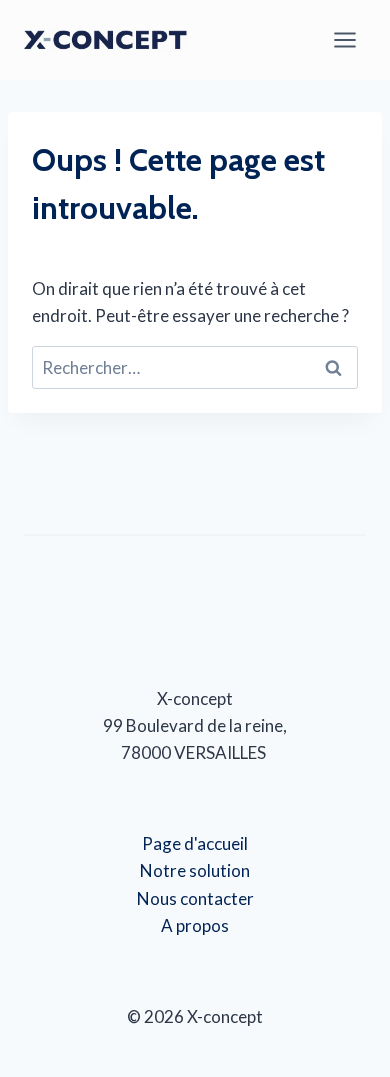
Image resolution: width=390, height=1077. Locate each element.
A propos (195, 925)
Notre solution (195, 870)
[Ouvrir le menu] (344, 39)
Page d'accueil (195, 843)
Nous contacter (195, 898)
